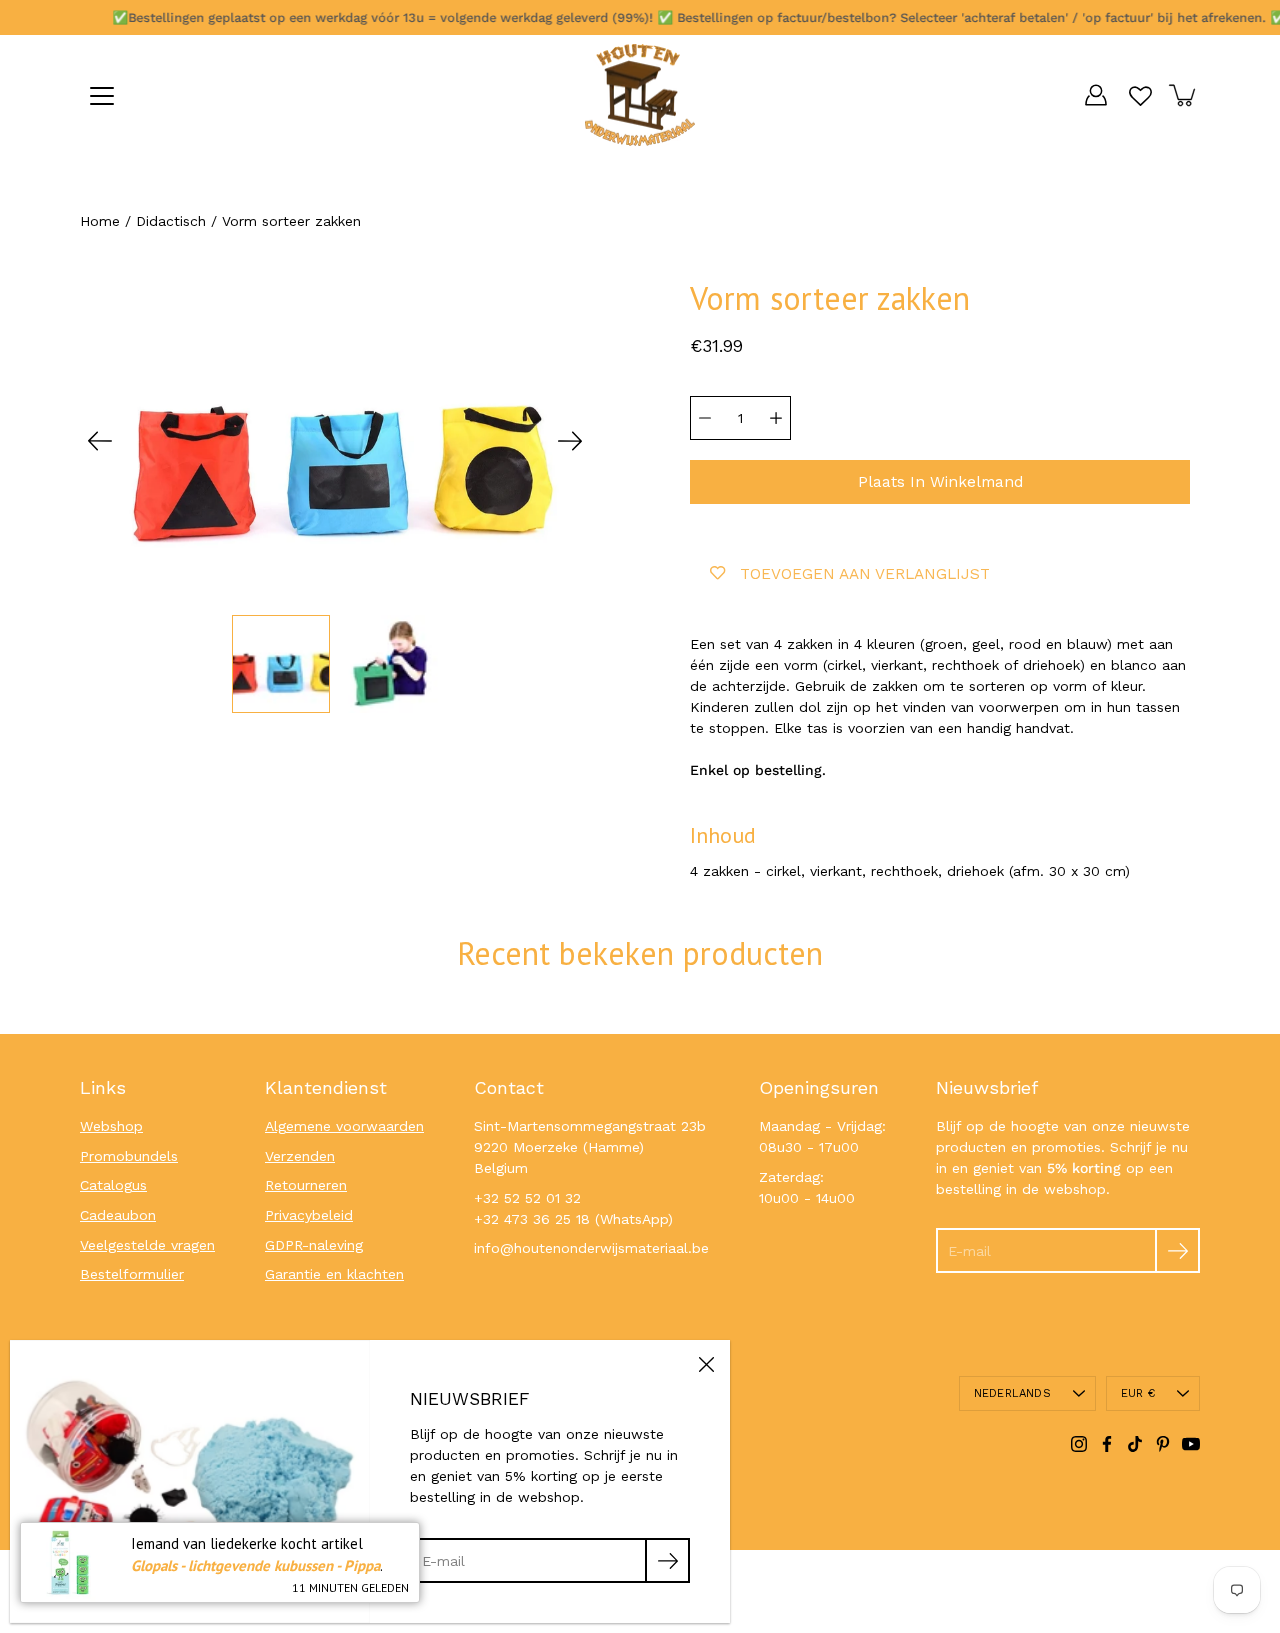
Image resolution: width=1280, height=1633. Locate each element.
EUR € (1138, 1393)
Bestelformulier (132, 1274)
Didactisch (171, 221)
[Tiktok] (1135, 1444)
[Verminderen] (705, 418)
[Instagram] (1079, 1444)
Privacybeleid (309, 1215)
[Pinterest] (1163, 1444)
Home (100, 221)
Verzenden (300, 1156)
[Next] (570, 441)
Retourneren (306, 1185)
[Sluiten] (706, 1364)
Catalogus (113, 1185)
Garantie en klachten (334, 1274)
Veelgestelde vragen (147, 1245)
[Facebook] (1107, 1444)
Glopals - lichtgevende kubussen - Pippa (255, 1565)
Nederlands (1012, 1393)
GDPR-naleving (314, 1245)
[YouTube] (1191, 1444)
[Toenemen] (776, 418)
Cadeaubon (118, 1215)
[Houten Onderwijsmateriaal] (640, 95)
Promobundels (129, 1156)
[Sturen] (1177, 1250)
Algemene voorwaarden (344, 1126)
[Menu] (102, 96)
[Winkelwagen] (1184, 95)
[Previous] (100, 441)
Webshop (111, 1126)
